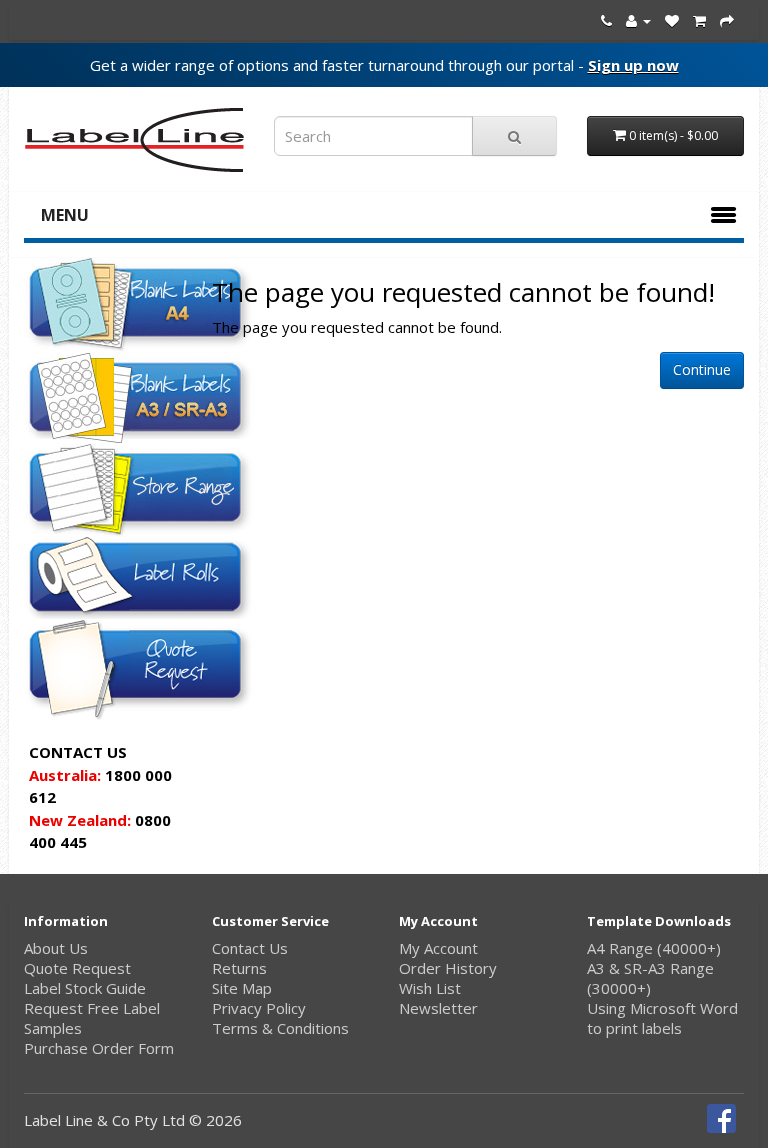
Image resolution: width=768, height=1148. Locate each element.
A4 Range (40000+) (654, 948)
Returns (239, 968)
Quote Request (77, 968)
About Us (56, 948)
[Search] (514, 136)
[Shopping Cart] (699, 20)
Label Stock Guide (85, 988)
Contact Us (250, 948)
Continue (702, 369)
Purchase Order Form (99, 1048)
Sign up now (633, 65)
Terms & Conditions (280, 1028)
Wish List (430, 988)
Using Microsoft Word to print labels (662, 1018)
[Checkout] (727, 20)
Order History (448, 968)
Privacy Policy (259, 1008)
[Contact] (606, 20)
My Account (438, 948)
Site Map (242, 988)
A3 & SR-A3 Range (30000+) (650, 978)
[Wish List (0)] (672, 20)
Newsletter (438, 1008)
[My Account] (638, 20)
